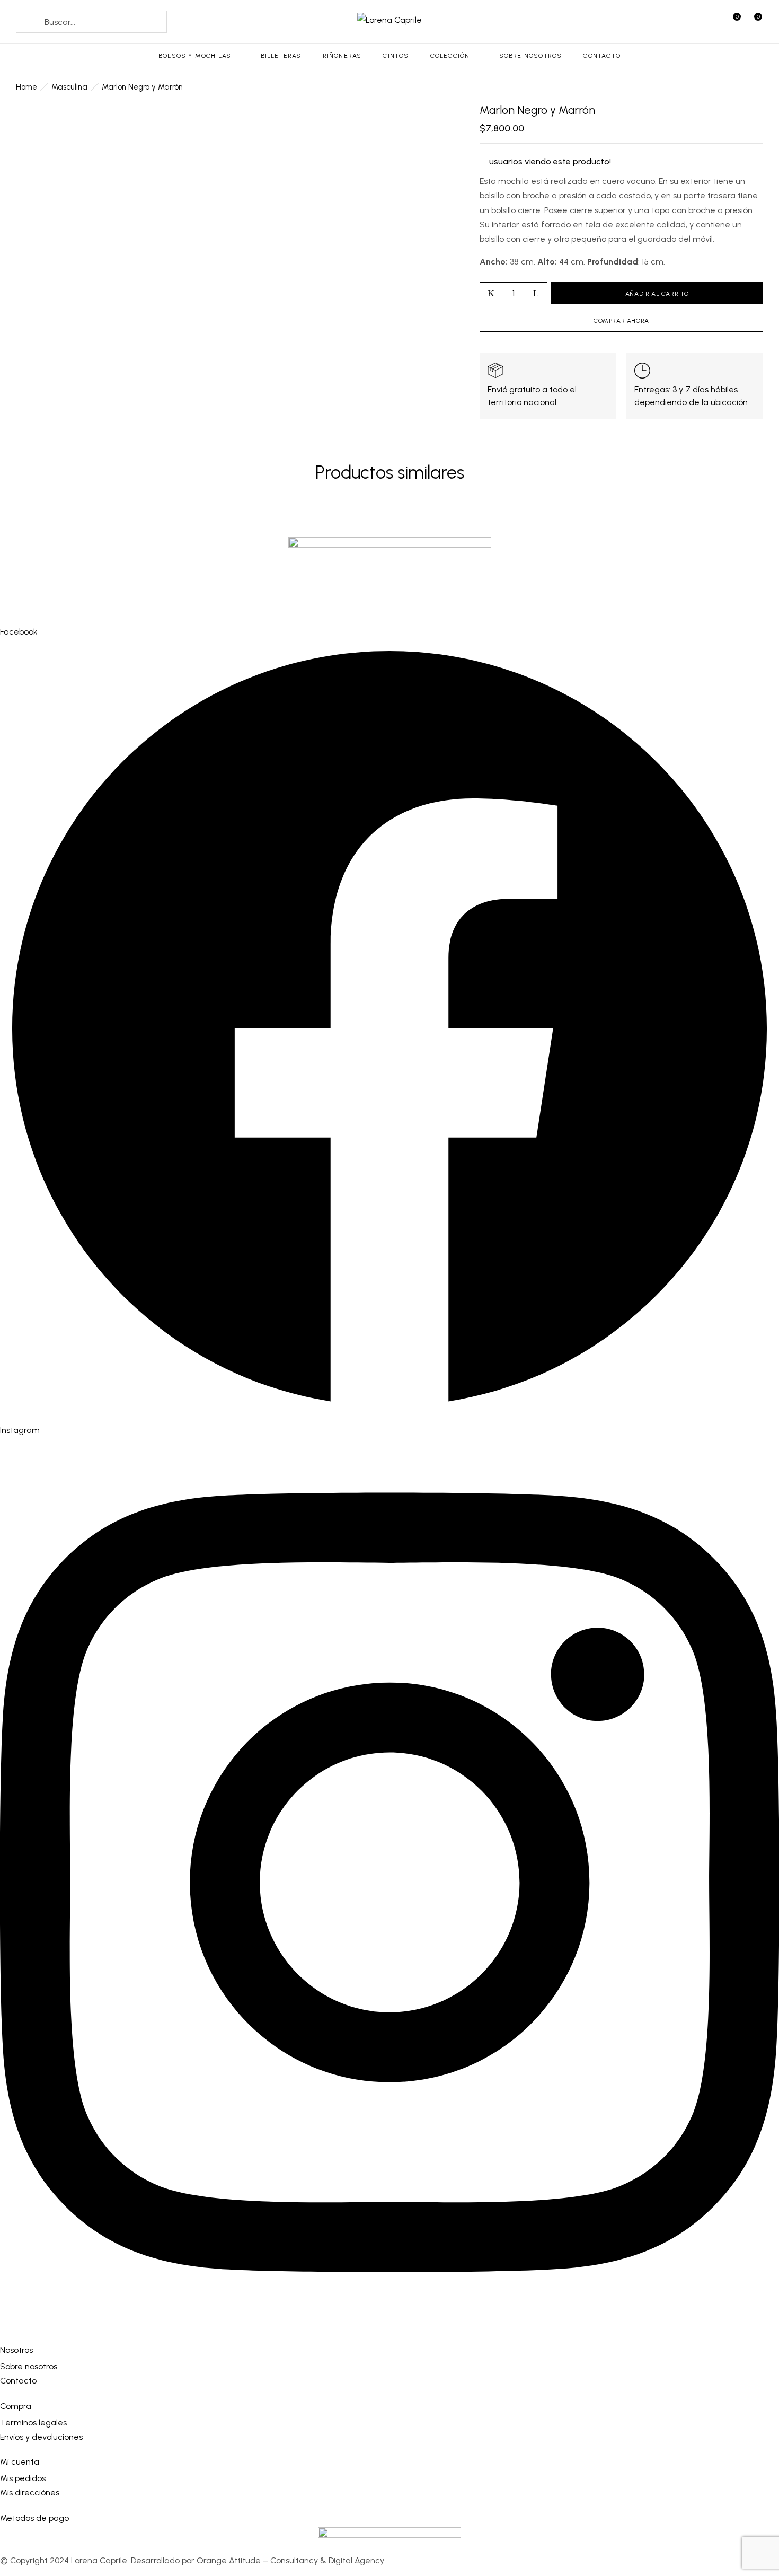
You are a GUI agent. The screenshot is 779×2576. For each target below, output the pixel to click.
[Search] (30, 22)
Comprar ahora (621, 321)
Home (26, 87)
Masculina (69, 87)
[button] (754, 24)
